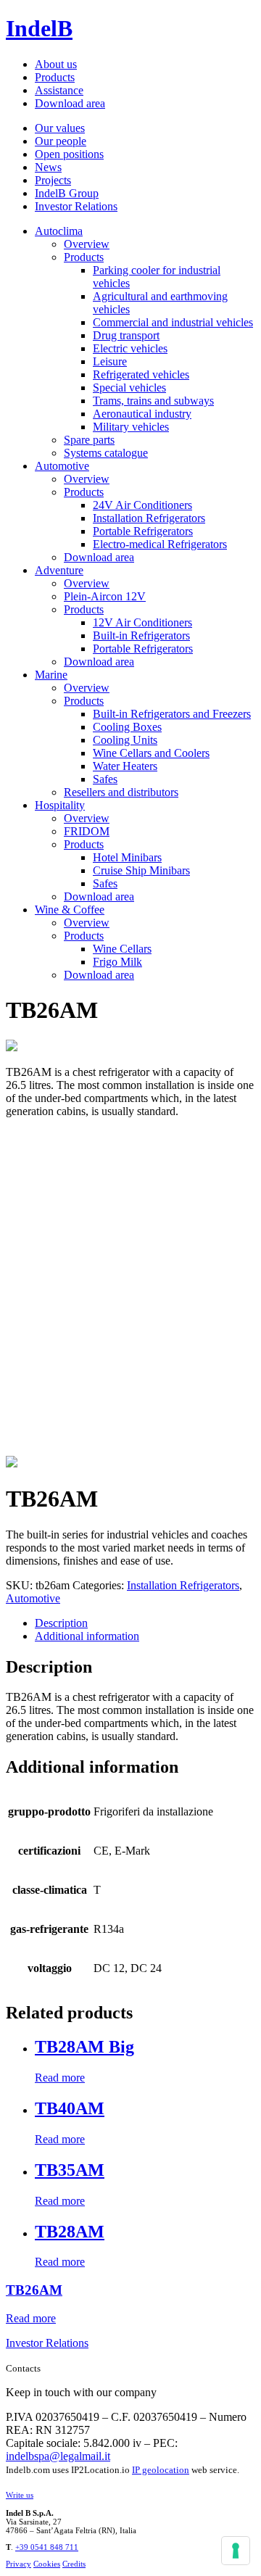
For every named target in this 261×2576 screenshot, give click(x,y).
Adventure (59, 570)
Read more (60, 2078)
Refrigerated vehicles (141, 374)
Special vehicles (129, 388)
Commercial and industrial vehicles (173, 322)
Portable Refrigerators (143, 531)
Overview (87, 244)
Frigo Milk (117, 962)
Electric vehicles (130, 348)
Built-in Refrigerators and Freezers (172, 714)
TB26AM (34, 2290)
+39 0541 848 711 (47, 2547)
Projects (53, 180)
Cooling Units (125, 740)
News (48, 167)
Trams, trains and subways (153, 401)
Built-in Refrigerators (141, 635)
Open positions (69, 154)
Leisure (110, 361)
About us (56, 64)
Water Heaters (125, 766)
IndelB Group (67, 193)
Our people (61, 141)
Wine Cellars (122, 949)
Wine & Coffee (70, 910)
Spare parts (89, 440)
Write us (20, 2495)
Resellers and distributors (121, 792)
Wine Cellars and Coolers (151, 753)
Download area (70, 103)
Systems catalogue (106, 453)
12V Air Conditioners (142, 622)
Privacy (18, 2564)
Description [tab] (61, 1623)
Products (55, 77)
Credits (74, 2564)
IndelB (39, 28)
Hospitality (60, 805)
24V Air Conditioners (142, 505)
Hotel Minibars (127, 857)
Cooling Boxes (127, 727)
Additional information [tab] (87, 1636)
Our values (60, 128)
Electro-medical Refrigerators (160, 544)
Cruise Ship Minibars (141, 870)
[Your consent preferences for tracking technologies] (236, 2551)
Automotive (62, 466)
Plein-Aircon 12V (105, 596)
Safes (105, 779)
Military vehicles (131, 427)
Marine (51, 675)
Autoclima (59, 231)
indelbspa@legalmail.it (58, 2456)
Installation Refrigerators (149, 518)
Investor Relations (76, 206)
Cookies (47, 2564)
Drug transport (126, 335)
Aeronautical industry (142, 414)
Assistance (59, 90)
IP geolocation (161, 2470)
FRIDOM (87, 831)
